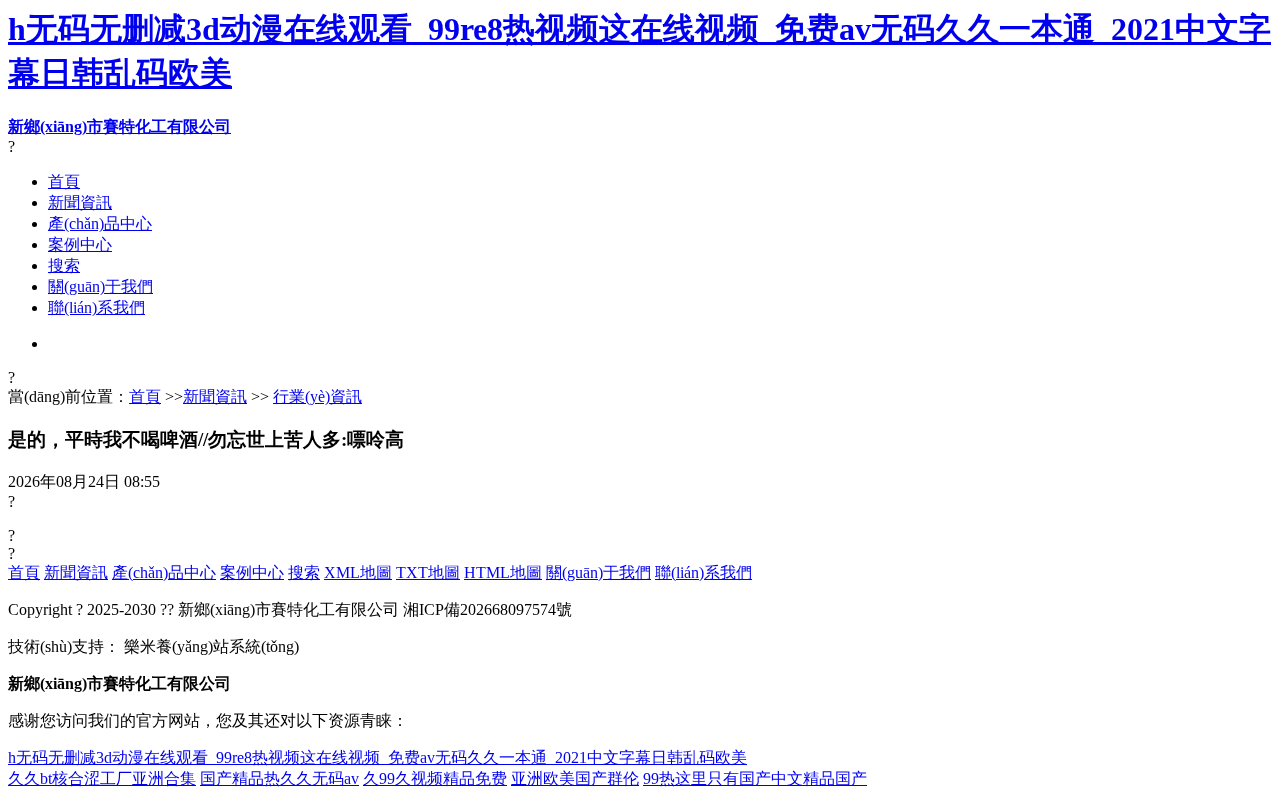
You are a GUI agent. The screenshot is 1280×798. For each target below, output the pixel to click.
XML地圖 (358, 572)
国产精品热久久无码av (279, 778)
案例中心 (80, 244)
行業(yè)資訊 (317, 396)
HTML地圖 (503, 572)
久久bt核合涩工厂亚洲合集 (102, 778)
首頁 (64, 181)
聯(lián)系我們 (96, 307)
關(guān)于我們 (100, 286)
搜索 (64, 265)
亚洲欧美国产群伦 (575, 778)
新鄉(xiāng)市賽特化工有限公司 (119, 126)
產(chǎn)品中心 (100, 223)
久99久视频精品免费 (435, 778)
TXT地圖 (428, 572)
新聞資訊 (80, 202)
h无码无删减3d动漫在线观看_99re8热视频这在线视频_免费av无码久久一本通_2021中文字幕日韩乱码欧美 (377, 757)
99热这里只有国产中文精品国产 (755, 778)
